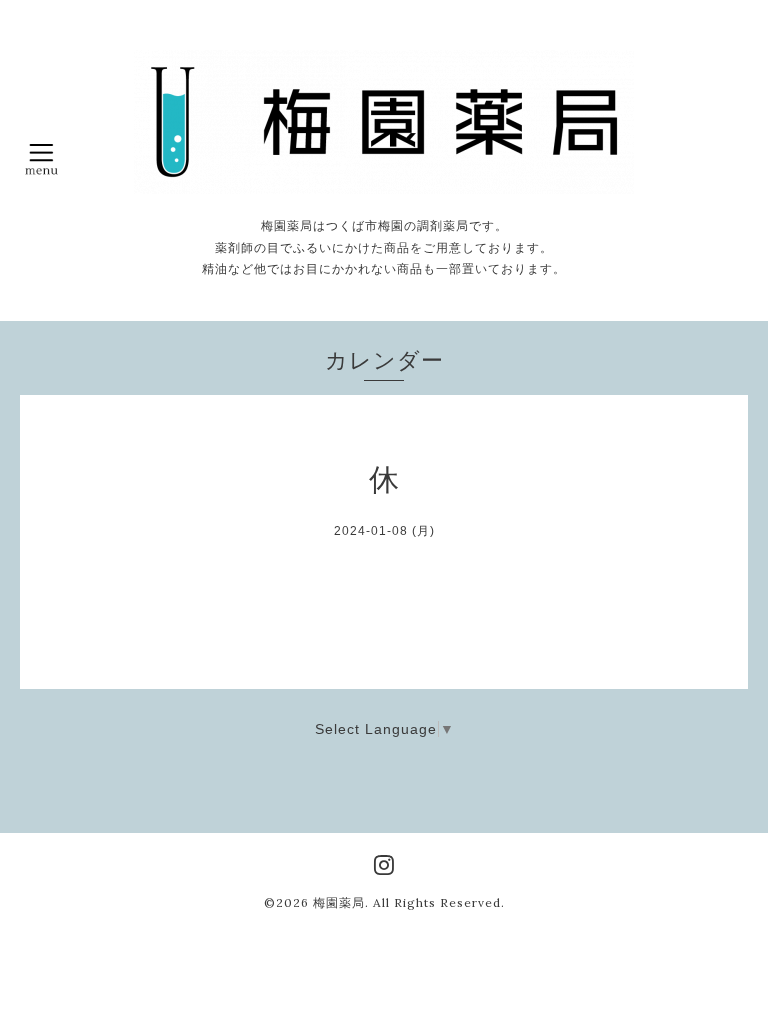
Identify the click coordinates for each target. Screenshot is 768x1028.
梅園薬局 (339, 902)
